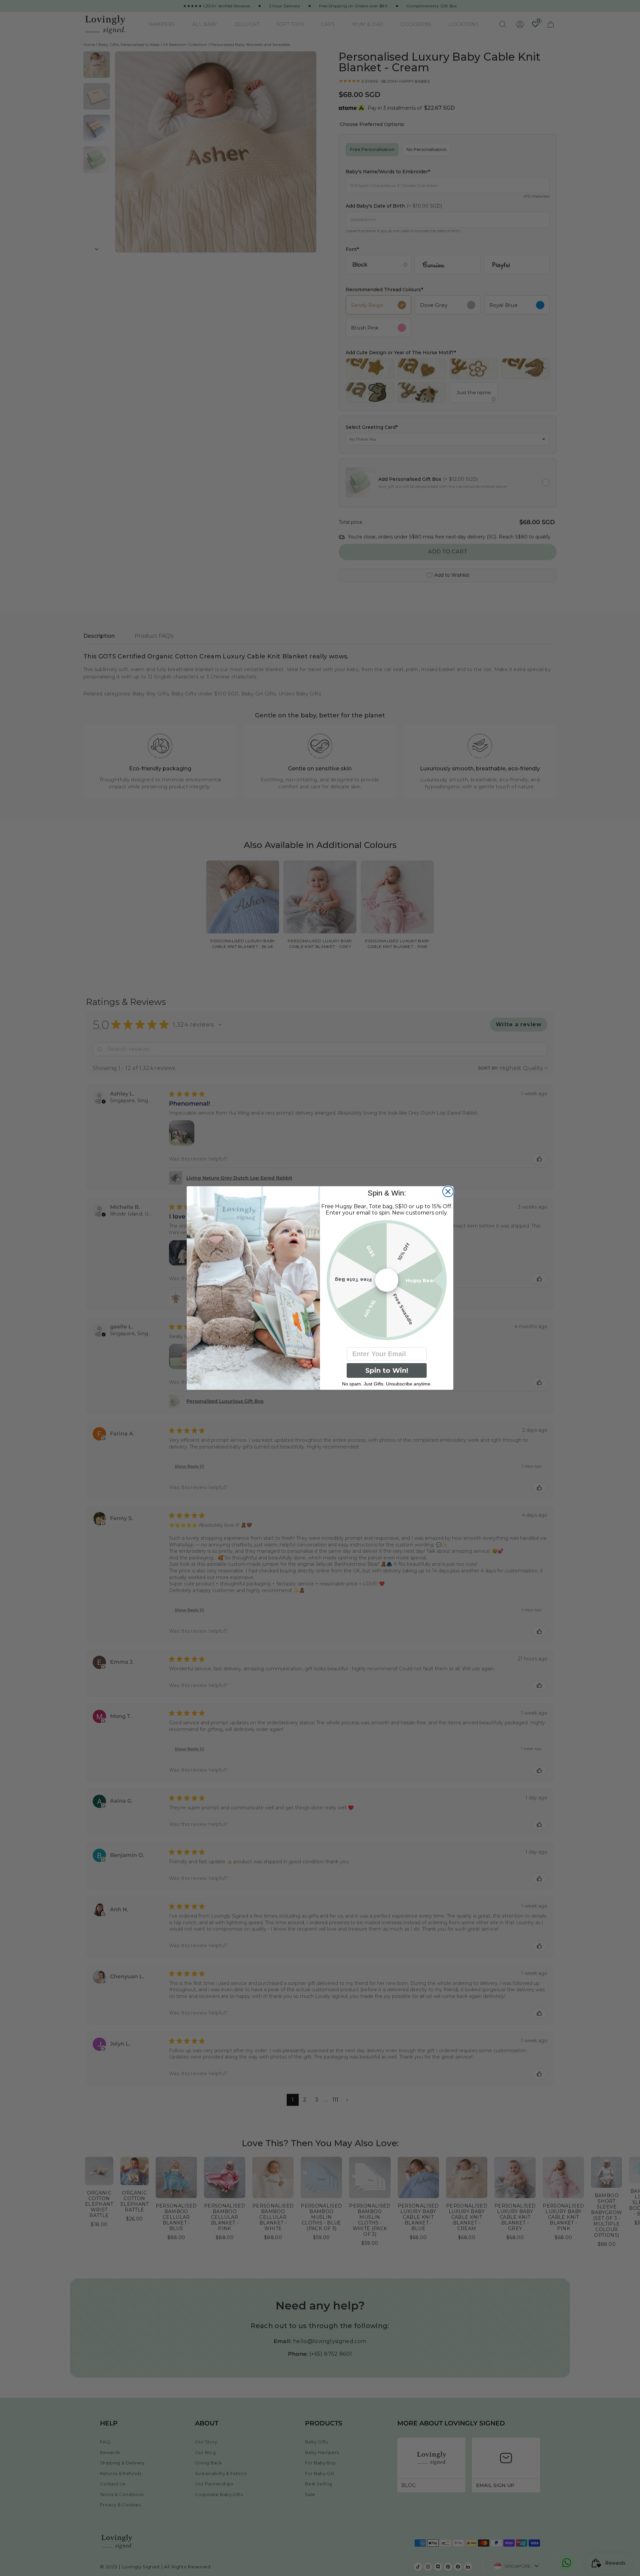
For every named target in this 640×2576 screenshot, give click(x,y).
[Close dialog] (448, 1192)
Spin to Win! (387, 1370)
